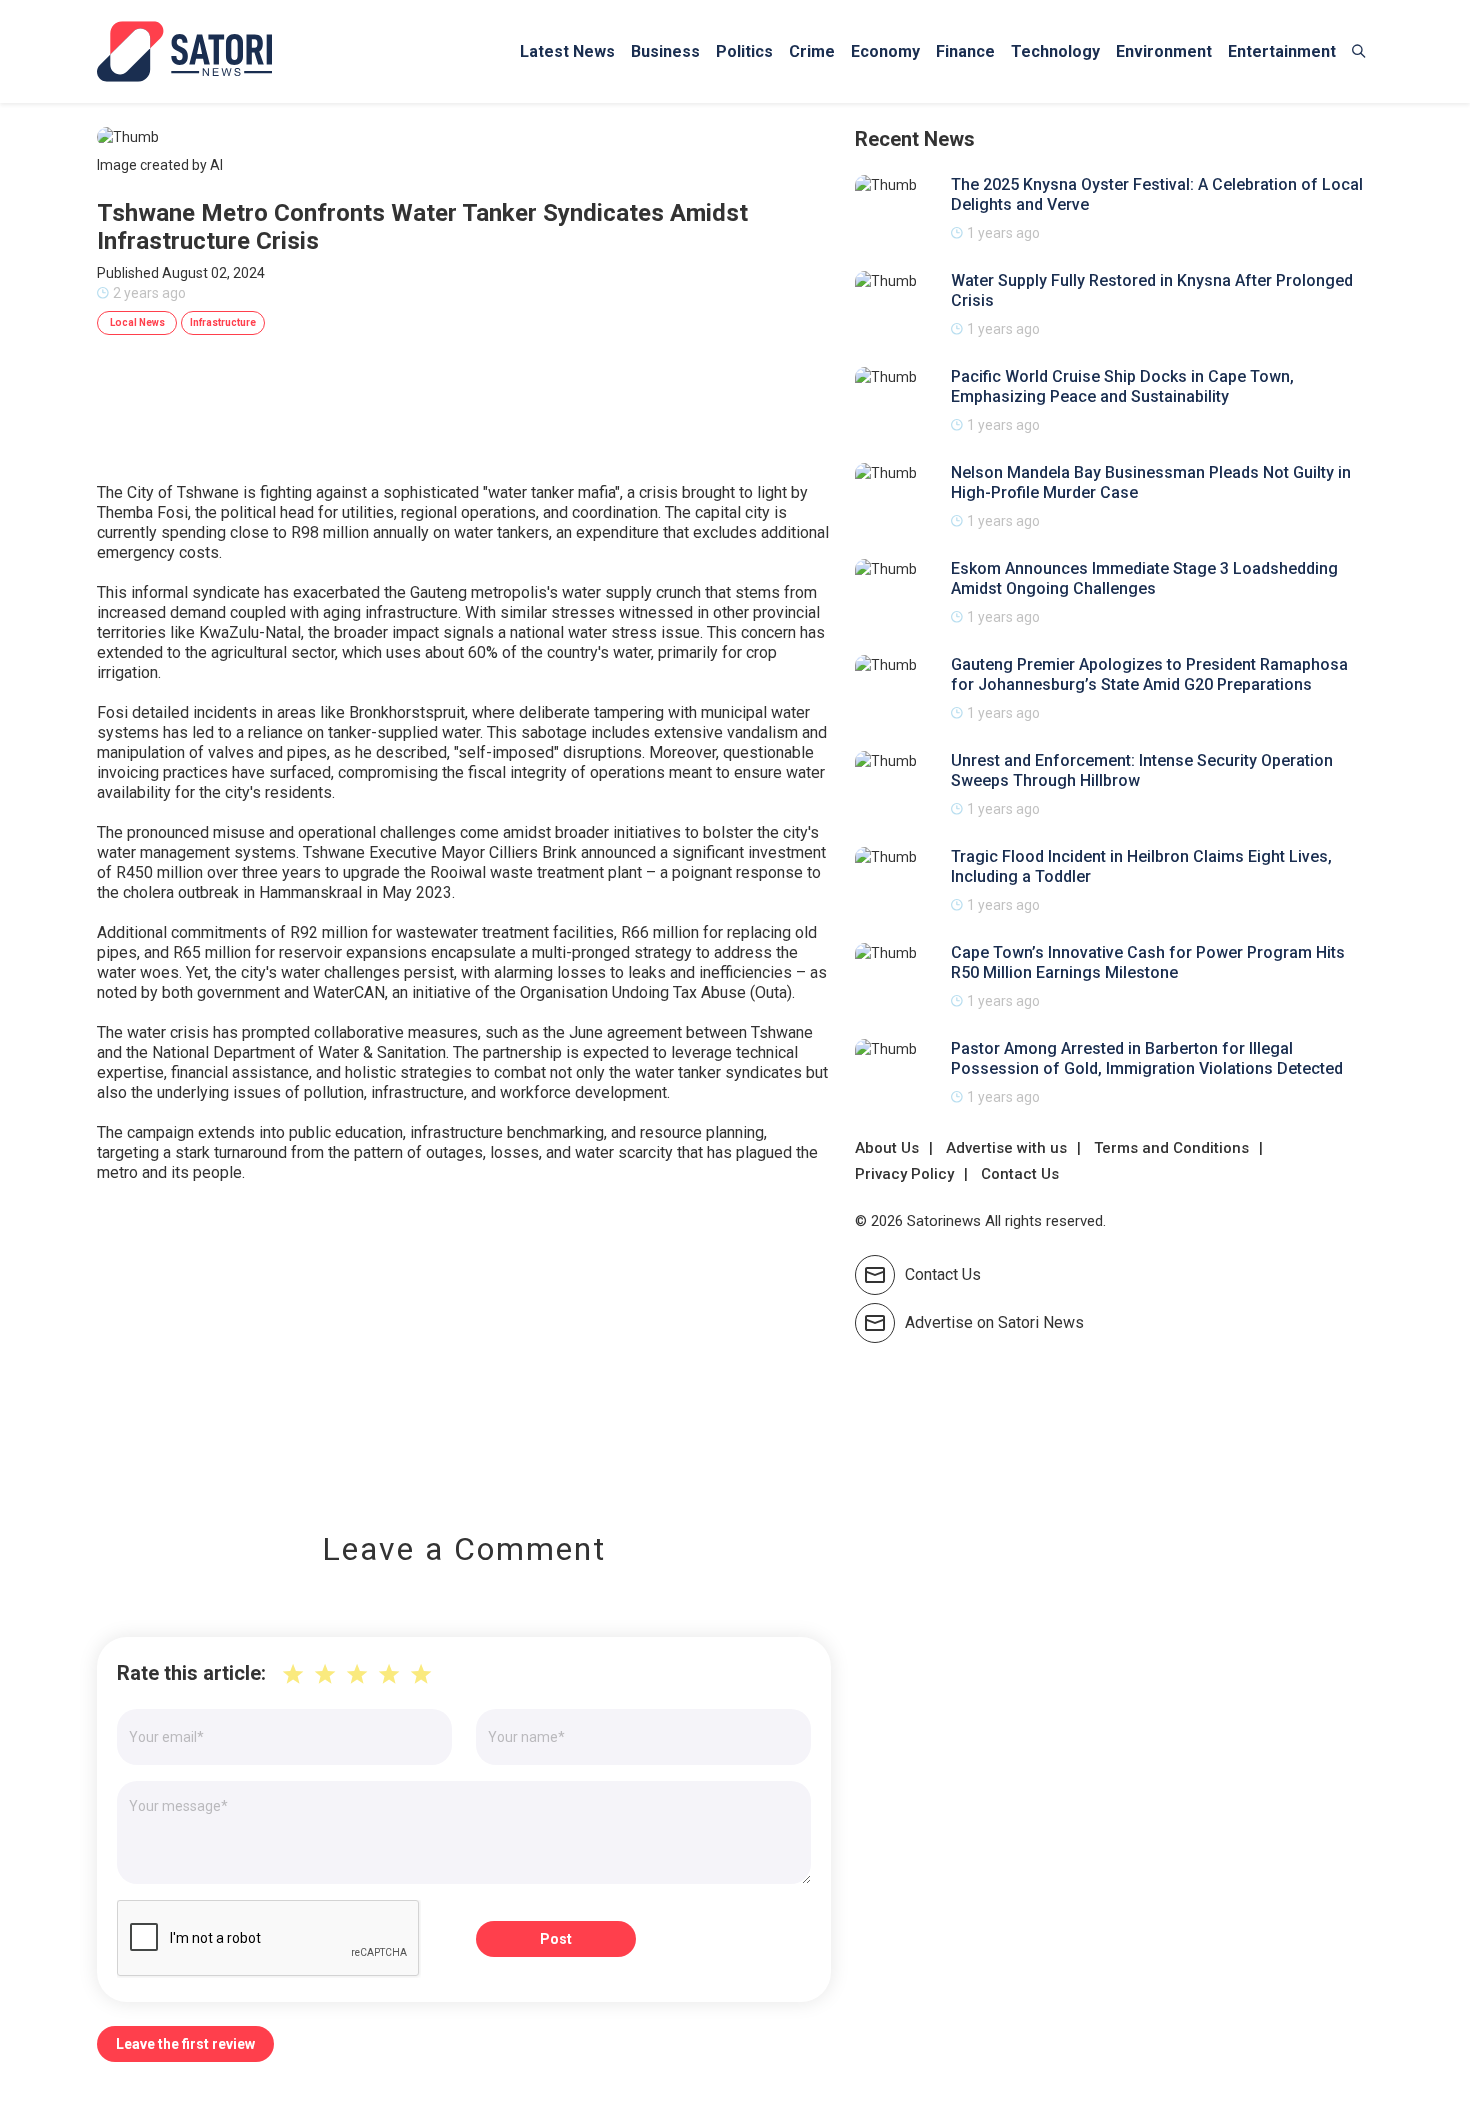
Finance (965, 51)
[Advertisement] (464, 1343)
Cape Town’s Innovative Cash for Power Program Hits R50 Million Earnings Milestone (1148, 962)
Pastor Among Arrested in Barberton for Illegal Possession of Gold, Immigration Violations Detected (1147, 1058)
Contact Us (1020, 1174)
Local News (137, 322)
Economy (885, 51)
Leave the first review (185, 2044)
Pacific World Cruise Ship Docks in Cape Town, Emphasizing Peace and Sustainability (1122, 386)
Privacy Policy (904, 1174)
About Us (887, 1148)
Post (556, 1939)
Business (665, 51)
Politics (744, 51)
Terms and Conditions (1171, 1148)
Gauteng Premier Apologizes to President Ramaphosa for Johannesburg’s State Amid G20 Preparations (1149, 674)
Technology (1055, 51)
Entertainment (1282, 51)
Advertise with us (1006, 1148)
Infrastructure (223, 322)
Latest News (567, 51)
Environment (1164, 51)
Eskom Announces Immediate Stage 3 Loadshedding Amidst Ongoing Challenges (1144, 578)
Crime (812, 51)
